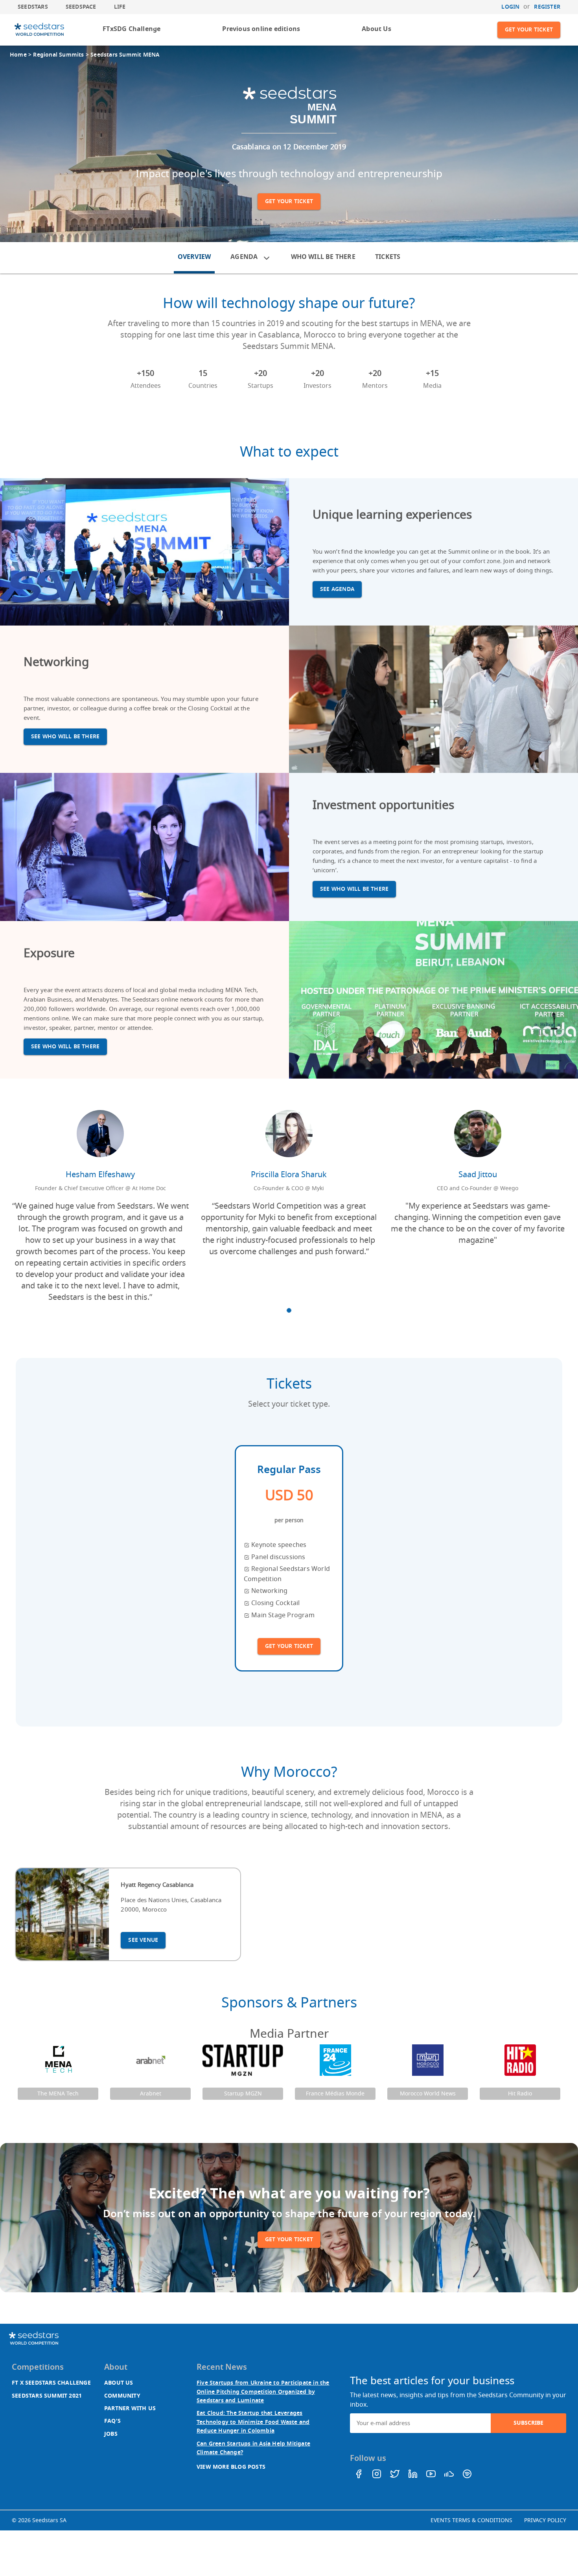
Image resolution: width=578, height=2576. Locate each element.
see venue (143, 1940)
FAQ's (112, 2421)
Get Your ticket (289, 1646)
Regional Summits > (62, 55)
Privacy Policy (545, 2520)
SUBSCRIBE (528, 2423)
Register (547, 7)
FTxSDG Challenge (132, 29)
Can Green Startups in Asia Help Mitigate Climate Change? (253, 2448)
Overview (194, 257)
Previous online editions (261, 29)
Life (120, 7)
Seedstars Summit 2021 (47, 2396)
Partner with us (130, 2408)
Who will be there (323, 257)
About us (119, 2383)
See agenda (337, 589)
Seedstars (33, 7)
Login (510, 7)
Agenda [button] (244, 257)
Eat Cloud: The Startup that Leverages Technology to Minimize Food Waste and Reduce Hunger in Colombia (253, 2422)
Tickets (388, 257)
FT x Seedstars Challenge (51, 2383)
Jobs (111, 2434)
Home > (21, 55)
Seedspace (81, 7)
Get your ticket (529, 30)
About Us (376, 29)
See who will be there (65, 737)
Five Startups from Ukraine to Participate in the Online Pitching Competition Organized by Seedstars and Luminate (263, 2392)
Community (122, 2396)
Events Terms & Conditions (471, 2520)
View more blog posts (231, 2467)
